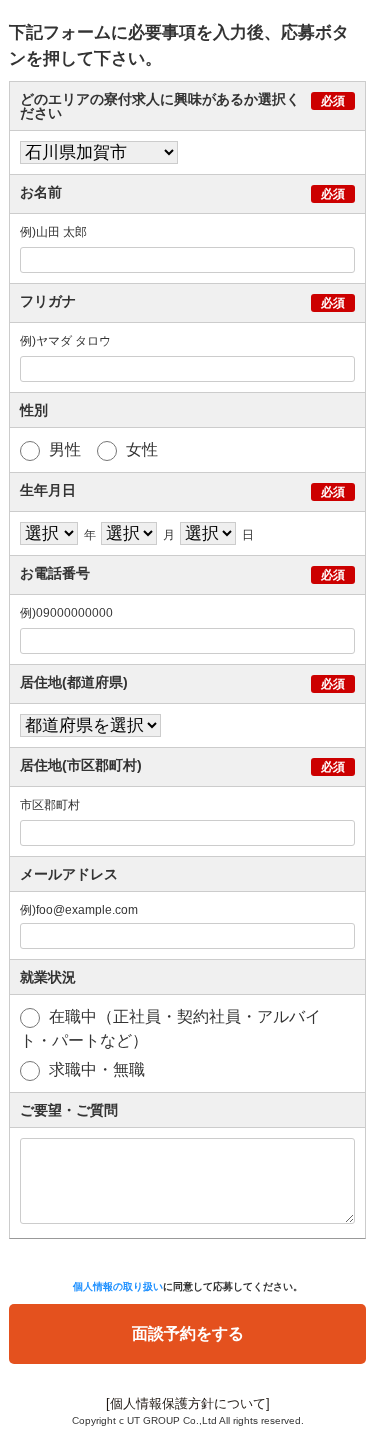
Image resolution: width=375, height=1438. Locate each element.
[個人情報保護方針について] (188, 1403)
